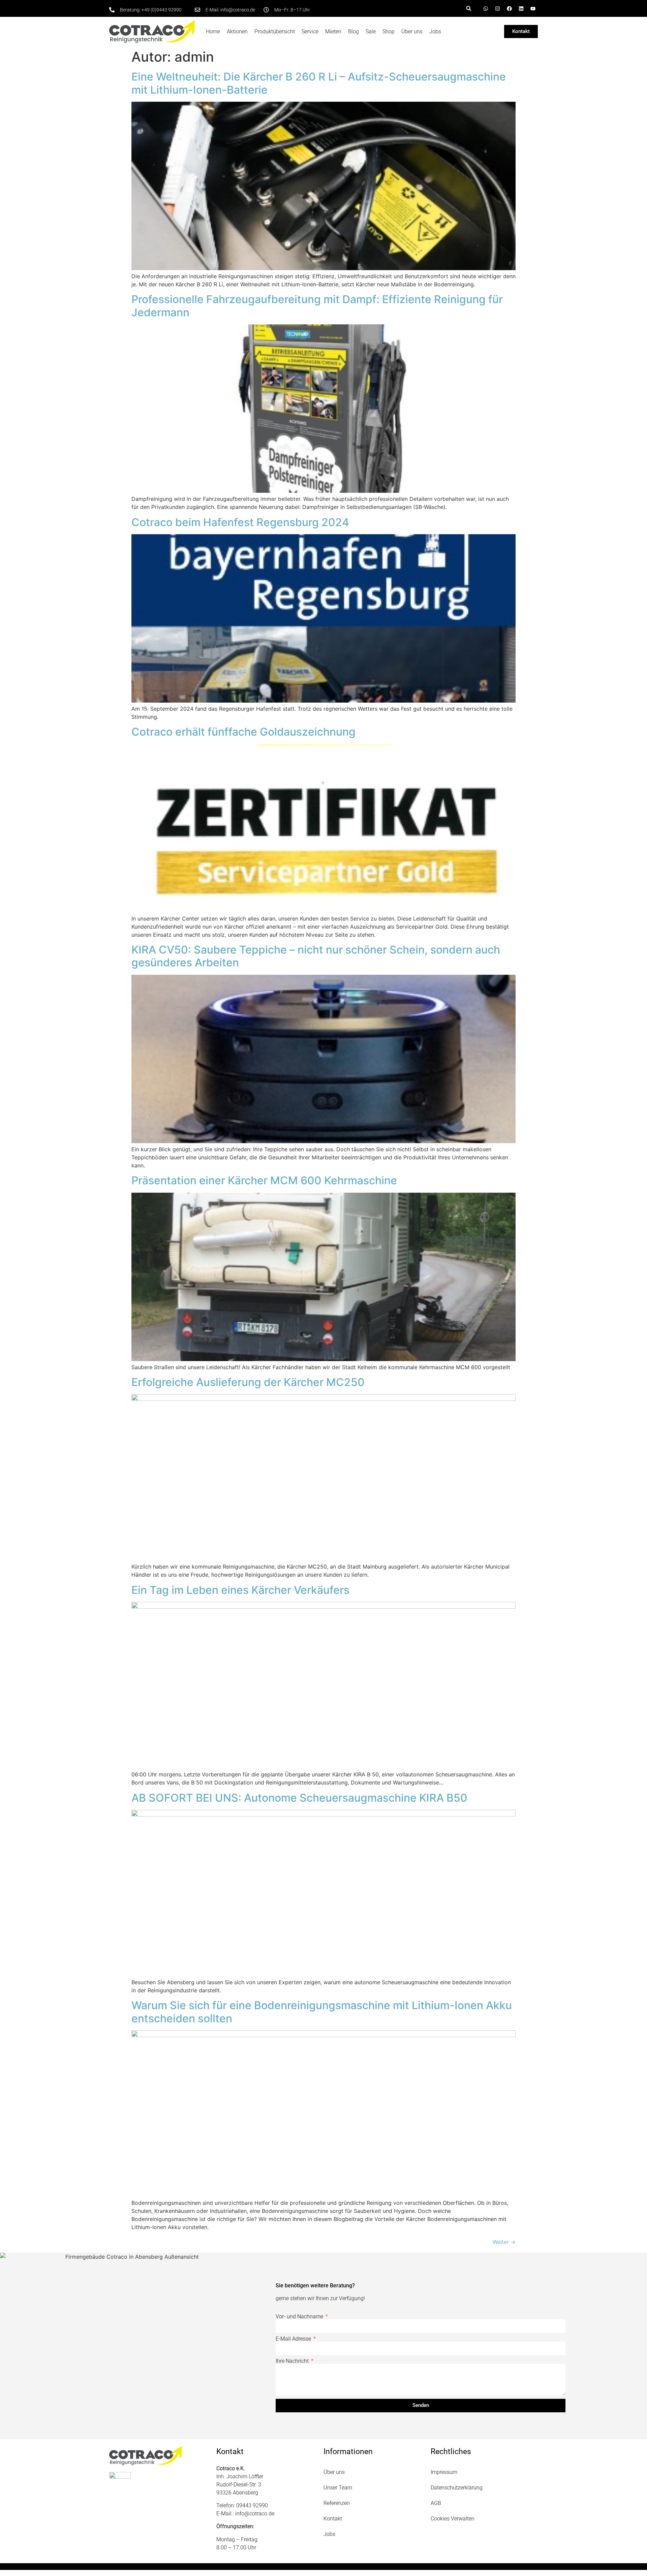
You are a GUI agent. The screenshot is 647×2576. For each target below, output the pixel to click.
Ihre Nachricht (293, 2361)
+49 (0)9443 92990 (162, 10)
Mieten (333, 31)
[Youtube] (533, 8)
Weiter (504, 2242)
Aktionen (237, 31)
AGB (436, 2503)
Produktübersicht (275, 31)
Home (213, 31)
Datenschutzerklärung (457, 2488)
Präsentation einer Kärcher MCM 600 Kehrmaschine (264, 1180)
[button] (469, 8)
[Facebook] (509, 8)
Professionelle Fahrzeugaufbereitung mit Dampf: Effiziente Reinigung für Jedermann (317, 306)
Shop (389, 31)
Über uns (412, 31)
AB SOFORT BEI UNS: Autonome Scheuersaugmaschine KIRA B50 (299, 1798)
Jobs (435, 31)
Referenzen (337, 2503)
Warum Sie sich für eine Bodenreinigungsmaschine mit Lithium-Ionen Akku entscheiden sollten (322, 2012)
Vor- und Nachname (300, 2317)
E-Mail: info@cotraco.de (230, 10)
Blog (353, 31)
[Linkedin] (521, 8)
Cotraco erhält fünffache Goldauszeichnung (243, 732)
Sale (371, 31)
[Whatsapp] (486, 8)
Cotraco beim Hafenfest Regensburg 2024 (240, 522)
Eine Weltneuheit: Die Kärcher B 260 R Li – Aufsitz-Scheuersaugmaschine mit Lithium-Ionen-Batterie (319, 83)
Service (310, 31)
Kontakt (333, 2519)
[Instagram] (497, 8)
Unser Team (338, 2488)
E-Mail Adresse (294, 2339)
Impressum (444, 2472)
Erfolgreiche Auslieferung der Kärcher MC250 (248, 1382)
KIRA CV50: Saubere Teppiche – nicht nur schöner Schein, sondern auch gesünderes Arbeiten (316, 956)
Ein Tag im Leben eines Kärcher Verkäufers (240, 1590)
